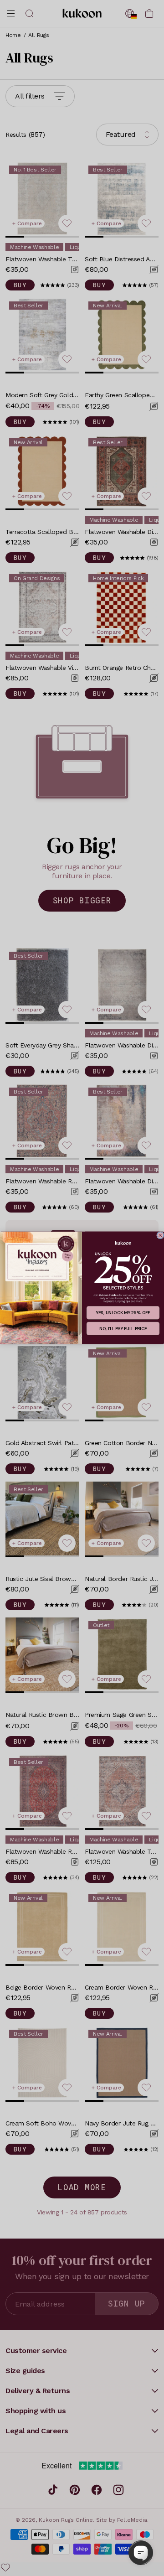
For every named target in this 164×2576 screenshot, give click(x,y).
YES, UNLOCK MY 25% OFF (123, 1313)
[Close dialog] (160, 1235)
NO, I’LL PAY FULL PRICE (123, 1329)
